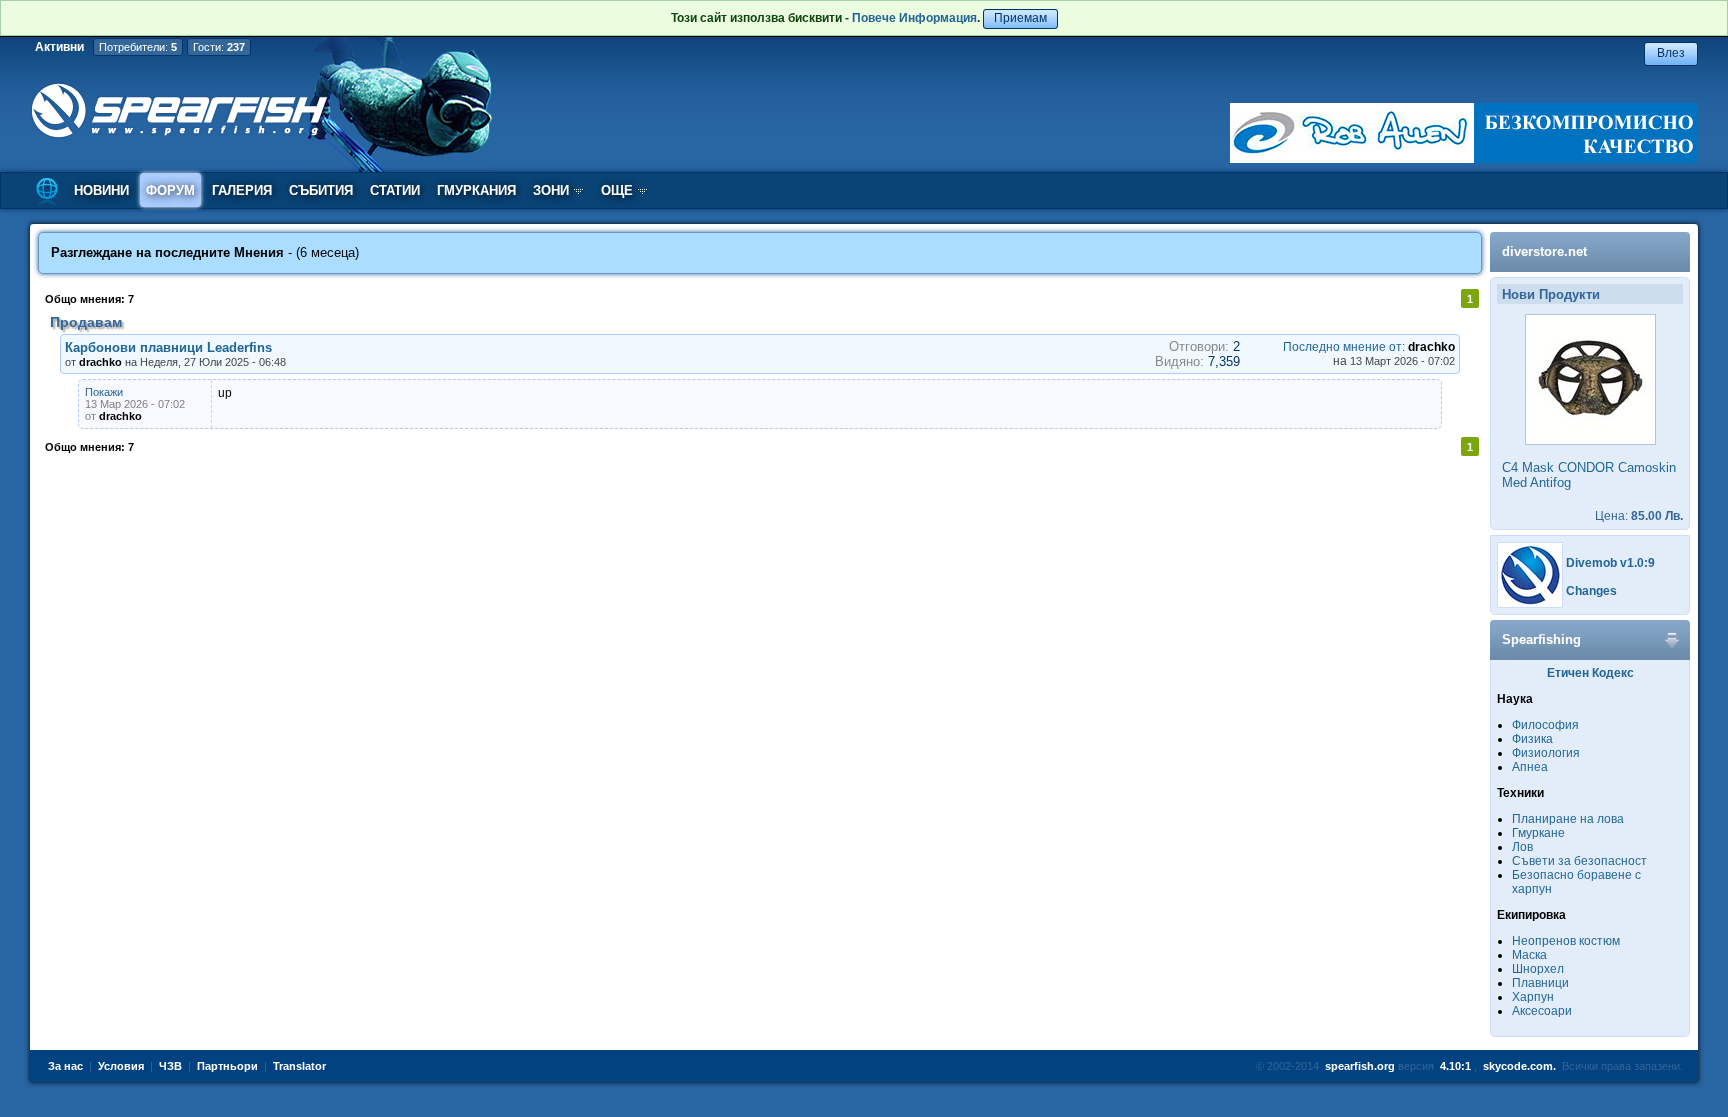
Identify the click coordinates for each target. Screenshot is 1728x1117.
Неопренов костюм (1566, 941)
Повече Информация (914, 18)
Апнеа (1530, 767)
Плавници (1540, 983)
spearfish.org (1360, 1066)
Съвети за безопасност (1579, 861)
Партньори (227, 1066)
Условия (121, 1066)
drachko (1431, 347)
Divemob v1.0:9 (1610, 563)
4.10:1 (1455, 1066)
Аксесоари (1542, 1011)
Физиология (1546, 753)
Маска (1529, 955)
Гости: (219, 47)
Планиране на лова (1568, 819)
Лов (1522, 847)
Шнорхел (1538, 969)
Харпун (1533, 997)
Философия (1545, 725)
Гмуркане (1538, 833)
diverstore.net (1544, 251)
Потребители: (138, 47)
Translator (299, 1066)
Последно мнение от (1342, 347)
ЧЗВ (170, 1066)
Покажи (104, 392)
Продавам (86, 322)
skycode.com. (1519, 1066)
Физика (1532, 739)
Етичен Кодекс (1590, 673)
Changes (1591, 591)
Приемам (1020, 18)
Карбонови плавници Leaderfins (168, 347)
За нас (65, 1066)
